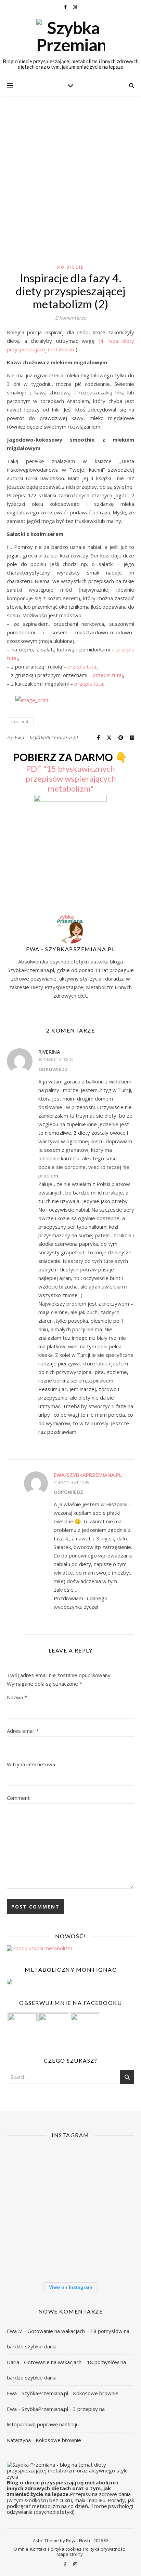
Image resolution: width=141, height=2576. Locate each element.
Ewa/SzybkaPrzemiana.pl (88, 1475)
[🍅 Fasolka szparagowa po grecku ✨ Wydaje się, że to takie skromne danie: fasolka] (27, 2254)
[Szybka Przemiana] (70, 36)
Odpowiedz (53, 1069)
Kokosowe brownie (96, 2393)
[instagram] (75, 7)
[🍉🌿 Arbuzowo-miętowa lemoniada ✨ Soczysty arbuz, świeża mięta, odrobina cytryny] (70, 2210)
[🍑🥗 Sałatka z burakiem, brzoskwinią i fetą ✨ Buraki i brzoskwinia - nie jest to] (27, 2167)
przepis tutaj (82, 666)
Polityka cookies (65, 2549)
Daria (13, 2362)
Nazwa (17, 1697)
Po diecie (70, 267)
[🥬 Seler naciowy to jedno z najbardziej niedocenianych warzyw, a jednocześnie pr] (114, 2167)
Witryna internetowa (31, 1764)
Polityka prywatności (104, 2549)
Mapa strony (70, 2554)
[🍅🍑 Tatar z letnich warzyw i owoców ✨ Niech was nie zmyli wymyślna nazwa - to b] (27, 2210)
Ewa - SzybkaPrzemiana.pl (46, 737)
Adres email (23, 1731)
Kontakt (38, 2549)
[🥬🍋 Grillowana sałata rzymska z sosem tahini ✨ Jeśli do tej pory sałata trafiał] (70, 2167)
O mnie (21, 2549)
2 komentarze (71, 318)
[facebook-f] (66, 7)
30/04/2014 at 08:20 (56, 1059)
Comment (18, 1798)
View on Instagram (70, 2287)
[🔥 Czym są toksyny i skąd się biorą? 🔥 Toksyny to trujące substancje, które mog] (114, 2210)
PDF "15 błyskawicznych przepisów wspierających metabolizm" (71, 778)
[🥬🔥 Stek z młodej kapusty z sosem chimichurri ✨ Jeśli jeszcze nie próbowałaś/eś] (114, 2254)
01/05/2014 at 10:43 (71, 1482)
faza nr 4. (20, 722)
